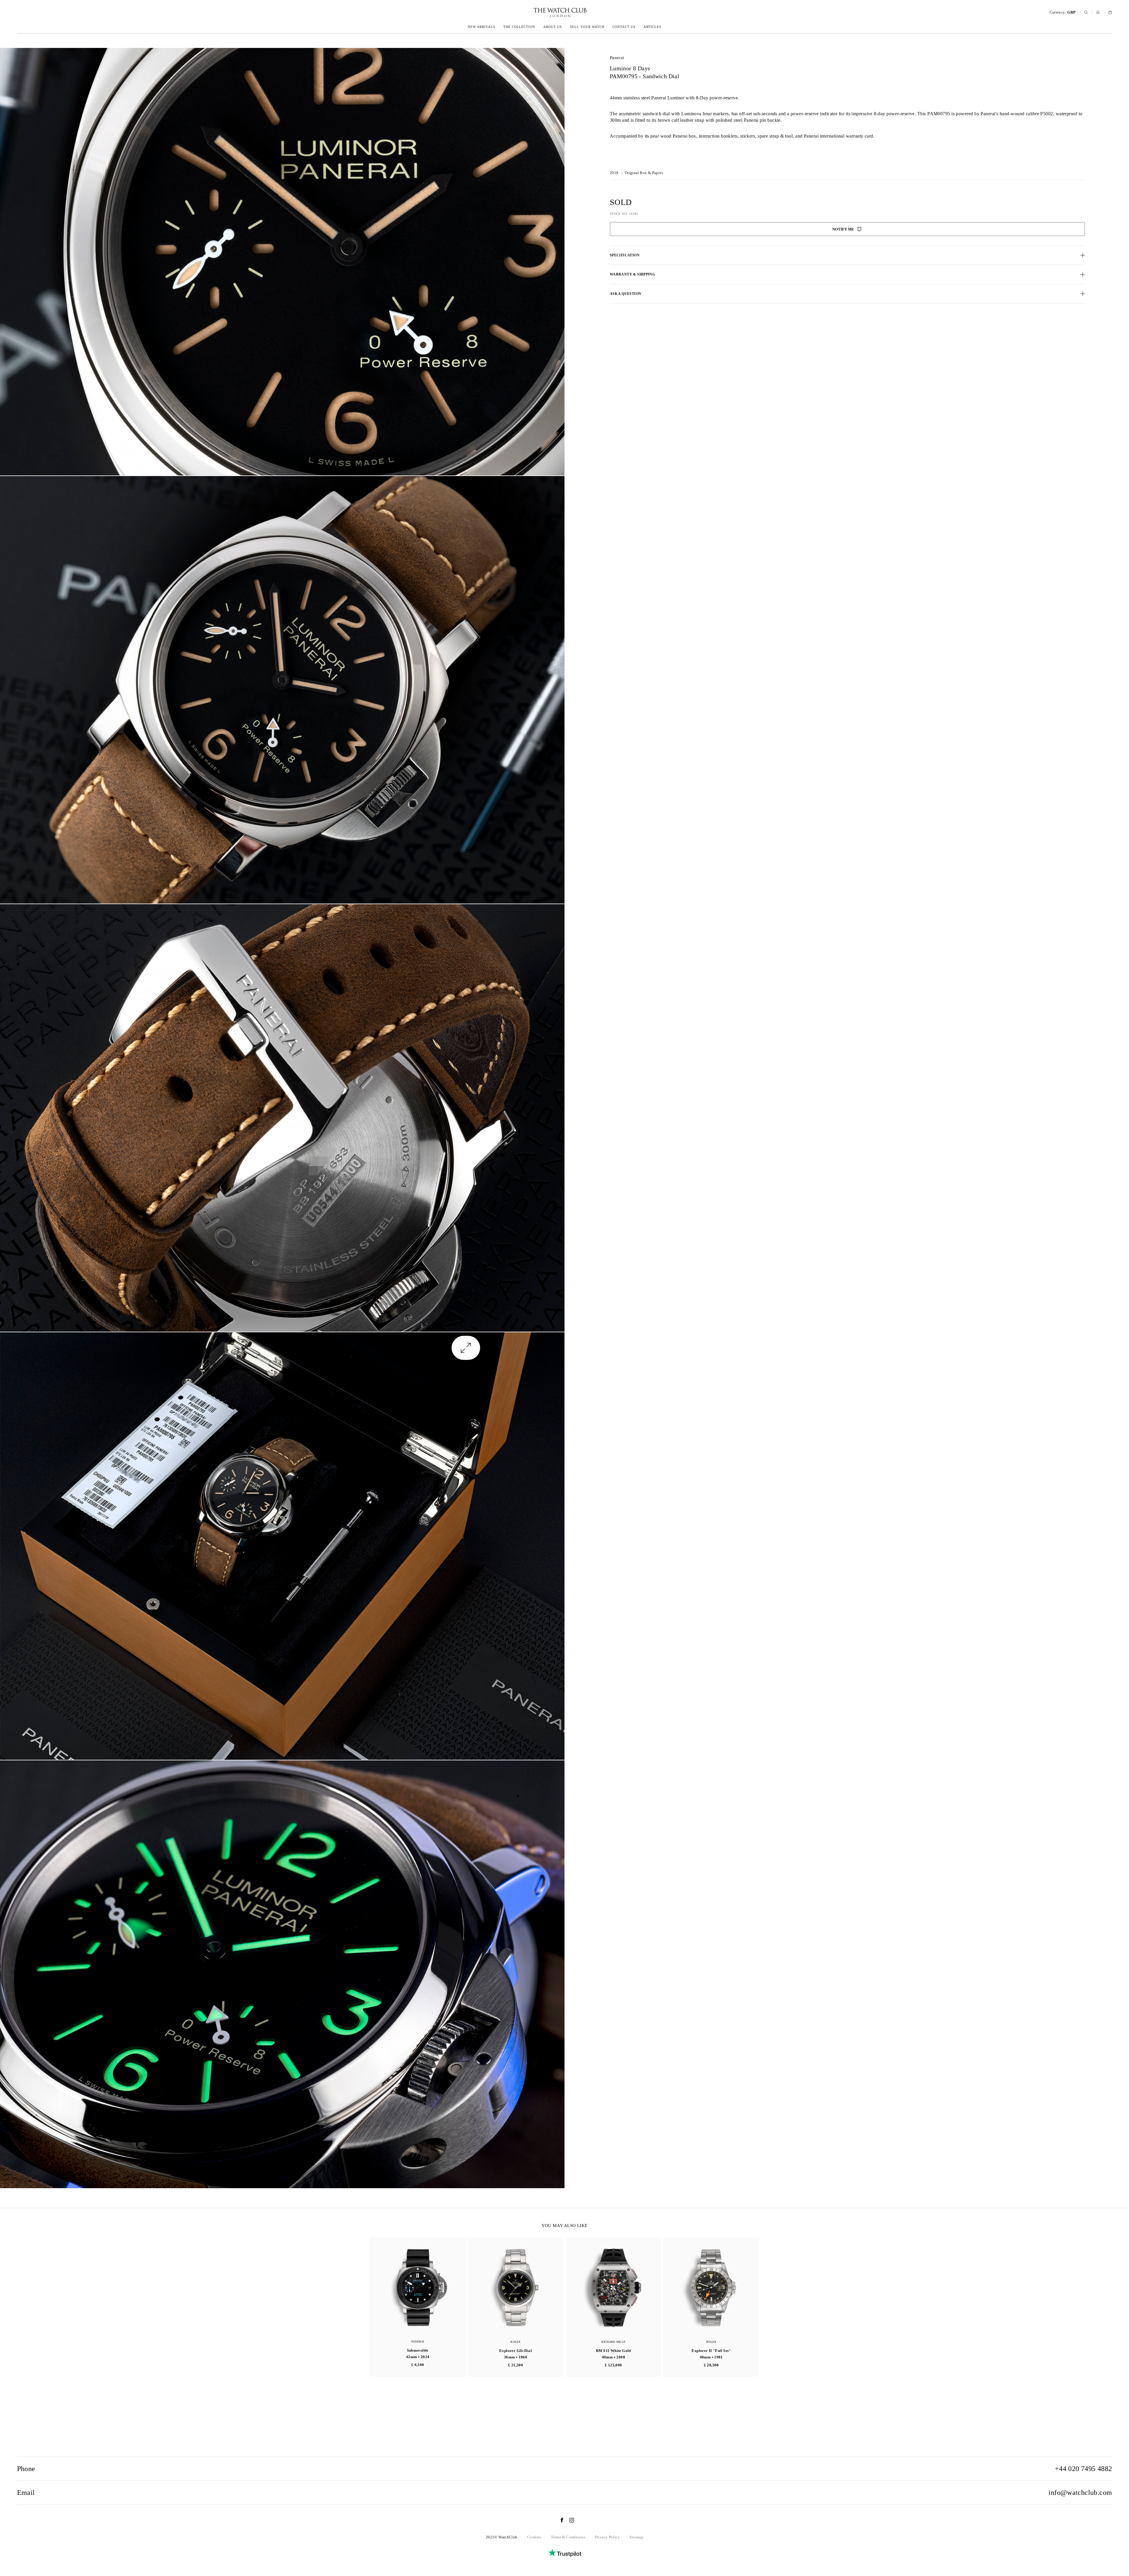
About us (553, 27)
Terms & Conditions (568, 2537)
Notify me (843, 229)
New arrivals (481, 27)
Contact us (624, 27)
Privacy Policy (607, 2537)
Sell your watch (587, 27)
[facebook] (559, 2520)
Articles (652, 27)
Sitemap (636, 2537)
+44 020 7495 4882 (1084, 2469)
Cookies (534, 2537)
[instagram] (569, 2520)
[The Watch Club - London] (529, 12)
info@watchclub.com (1080, 2492)
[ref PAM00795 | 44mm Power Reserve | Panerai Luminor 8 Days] (282, 262)
